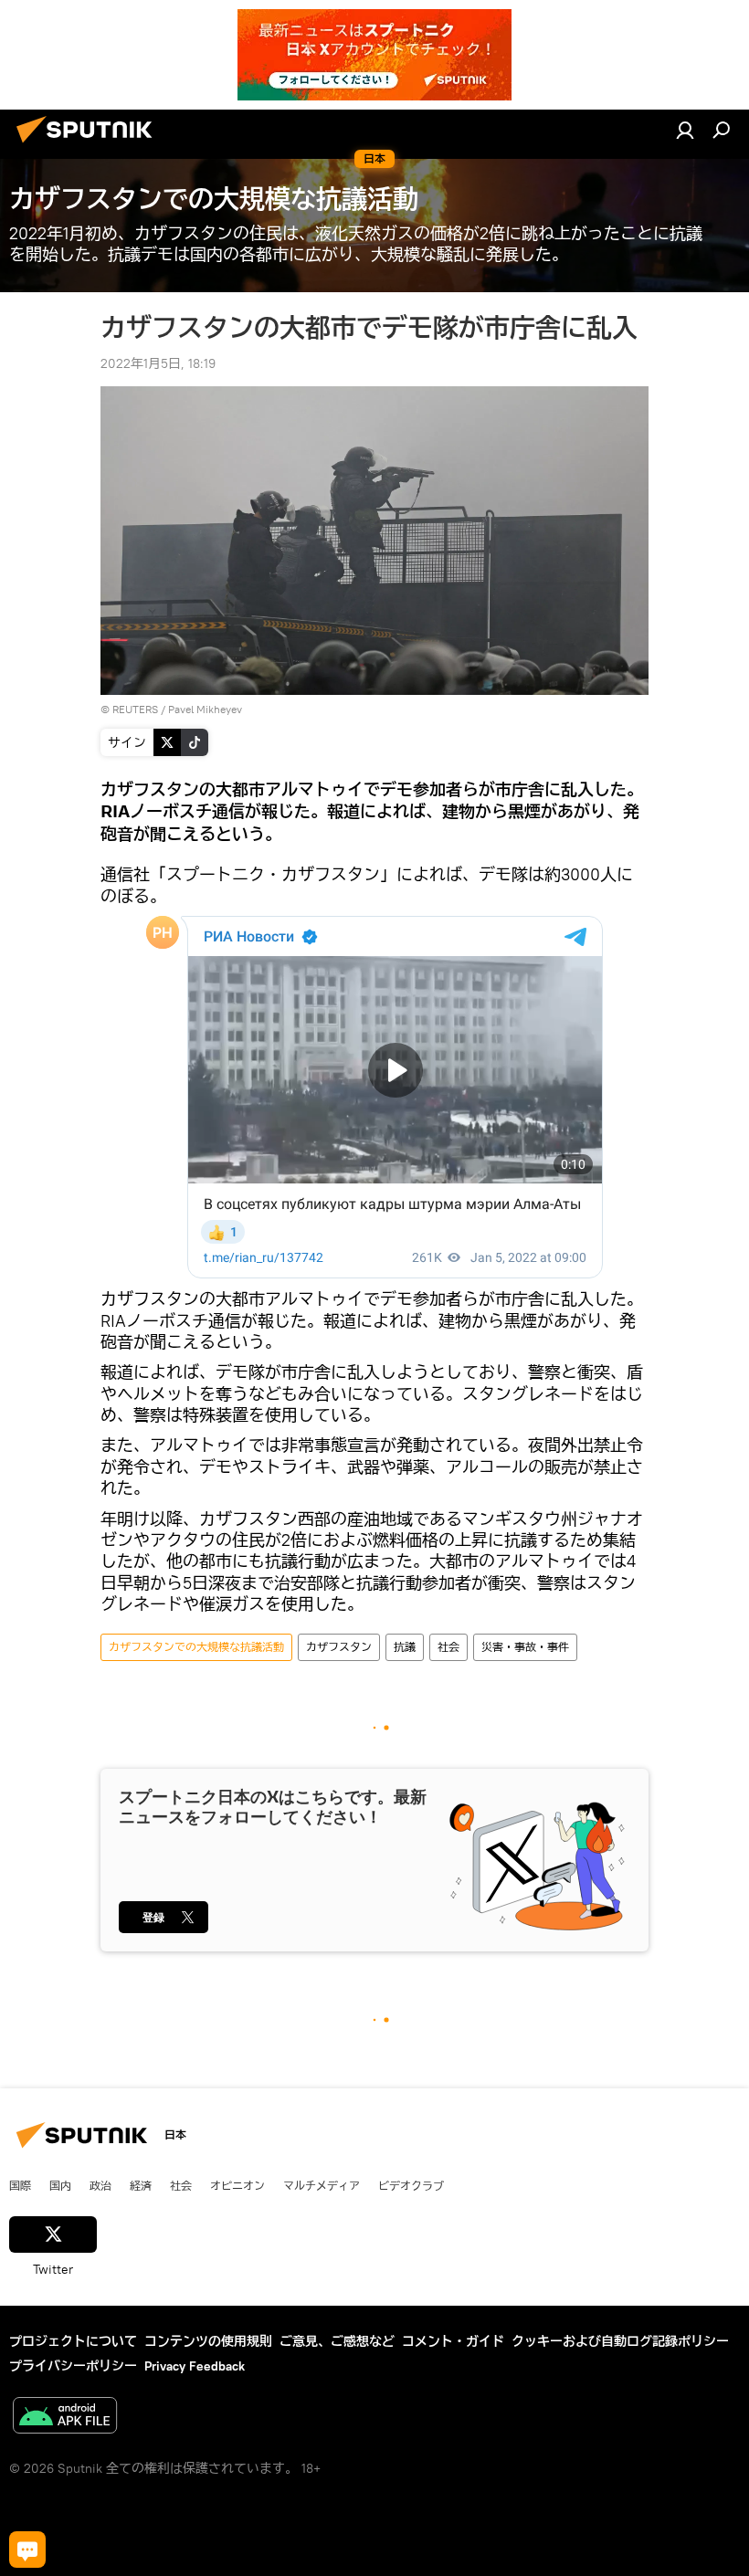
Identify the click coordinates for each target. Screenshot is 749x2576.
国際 (20, 2185)
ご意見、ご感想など (337, 2341)
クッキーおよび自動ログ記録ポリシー (620, 2341)
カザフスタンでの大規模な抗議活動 (196, 1647)
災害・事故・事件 (525, 1647)
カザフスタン (339, 1647)
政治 (100, 2185)
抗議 (405, 1647)
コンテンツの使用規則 (208, 2341)
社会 (448, 1647)
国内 (60, 2185)
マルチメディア (322, 2185)
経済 (141, 2185)
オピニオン (237, 2185)
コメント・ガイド (453, 2341)
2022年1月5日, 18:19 (158, 363)
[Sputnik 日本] (90, 145)
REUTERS (135, 709)
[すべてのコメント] (27, 2550)
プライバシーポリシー (73, 2366)
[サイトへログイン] (685, 130)
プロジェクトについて (73, 2341)
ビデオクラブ (411, 2185)
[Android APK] (65, 2418)
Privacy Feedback (195, 2366)
